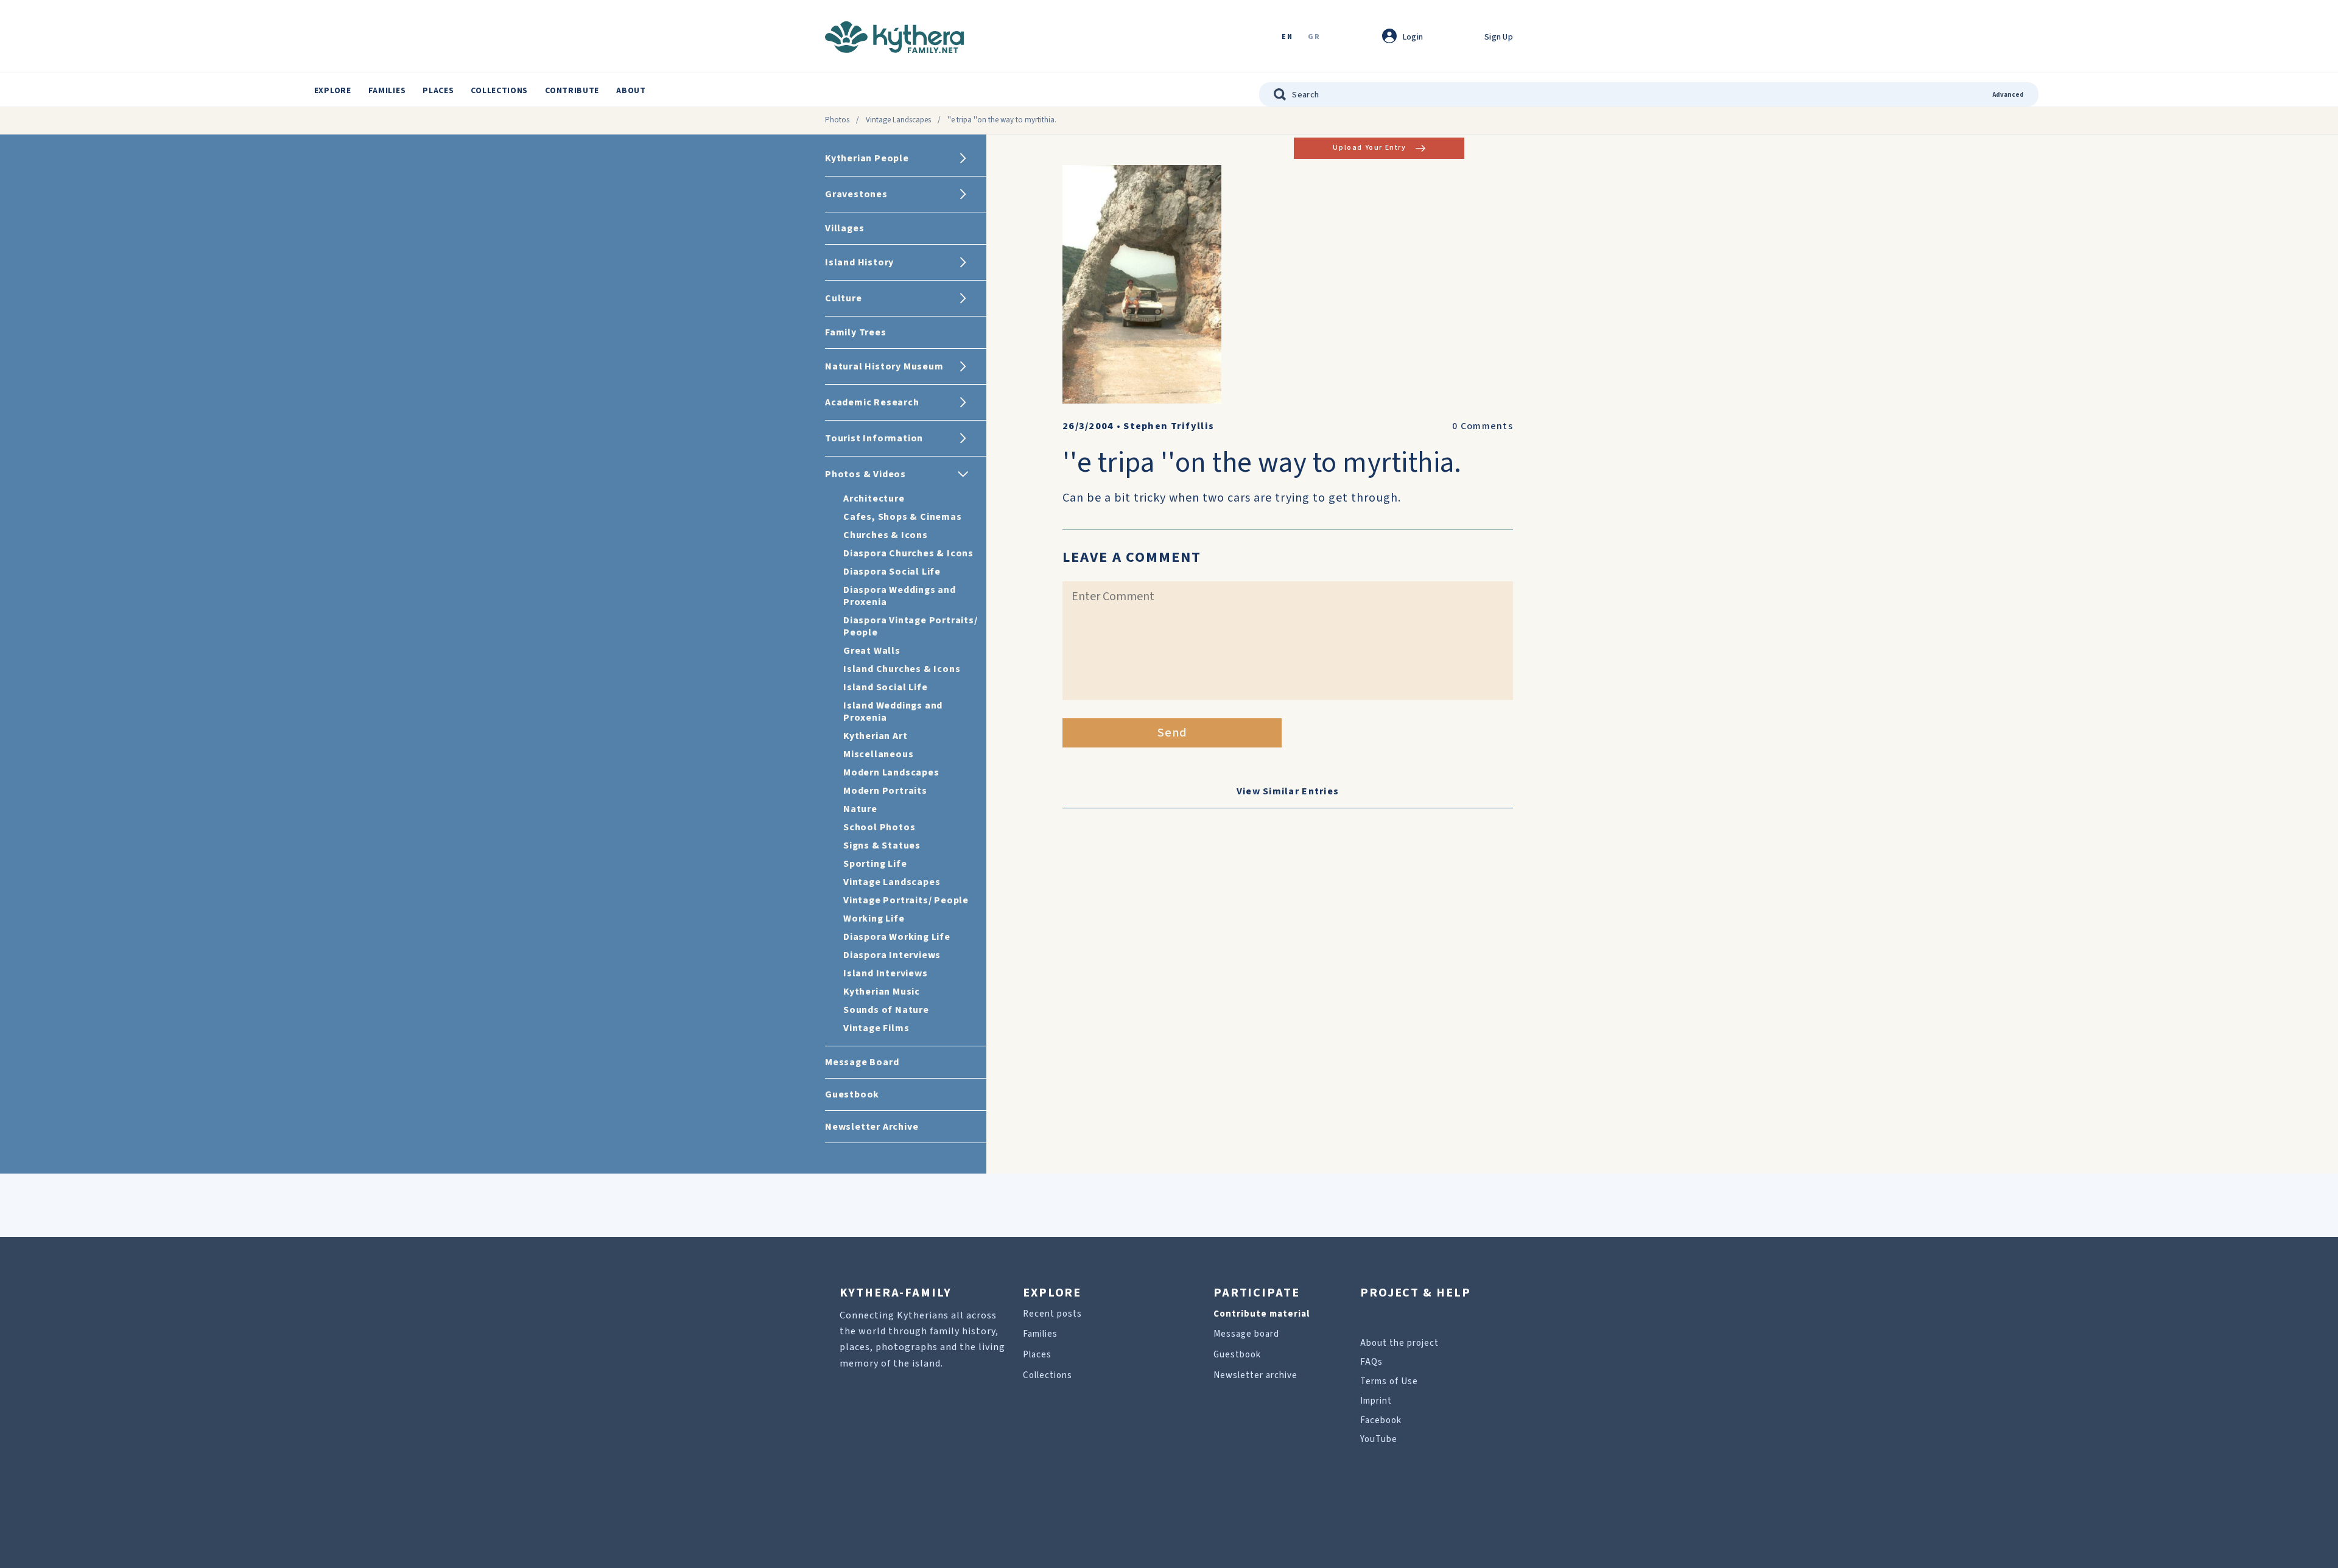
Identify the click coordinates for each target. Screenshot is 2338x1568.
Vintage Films (876, 1028)
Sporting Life (875, 864)
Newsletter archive (1255, 1375)
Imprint (1376, 1401)
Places (438, 91)
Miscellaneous (878, 754)
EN (1287, 37)
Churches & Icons (886, 535)
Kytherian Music (882, 992)
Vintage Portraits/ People (906, 900)
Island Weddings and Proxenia (893, 712)
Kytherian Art (875, 736)
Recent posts (1052, 1314)
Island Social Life (885, 687)
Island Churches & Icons (902, 669)
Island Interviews (886, 973)
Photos (837, 120)
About (631, 91)
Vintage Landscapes (898, 120)
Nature (860, 809)
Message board (1246, 1334)
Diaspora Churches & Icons (908, 553)
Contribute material (1262, 1314)
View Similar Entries (1288, 791)
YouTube (1379, 1439)
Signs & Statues (882, 845)
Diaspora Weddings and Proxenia (900, 596)
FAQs (1371, 1362)
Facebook (1381, 1420)
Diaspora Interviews (892, 955)
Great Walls (872, 651)
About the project (1399, 1343)
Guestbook (1237, 1355)
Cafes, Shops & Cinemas (903, 517)
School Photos (879, 827)
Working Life (874, 919)
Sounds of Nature (886, 1010)
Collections (499, 91)
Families (387, 91)
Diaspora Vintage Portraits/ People (911, 626)
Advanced (2008, 95)
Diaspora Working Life (897, 937)
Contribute (572, 91)
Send (1172, 733)
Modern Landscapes (891, 772)
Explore (333, 91)
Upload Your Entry (1369, 148)
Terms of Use (1389, 1381)
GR (1314, 37)
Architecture (874, 499)
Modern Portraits (885, 791)
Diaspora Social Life (892, 572)
